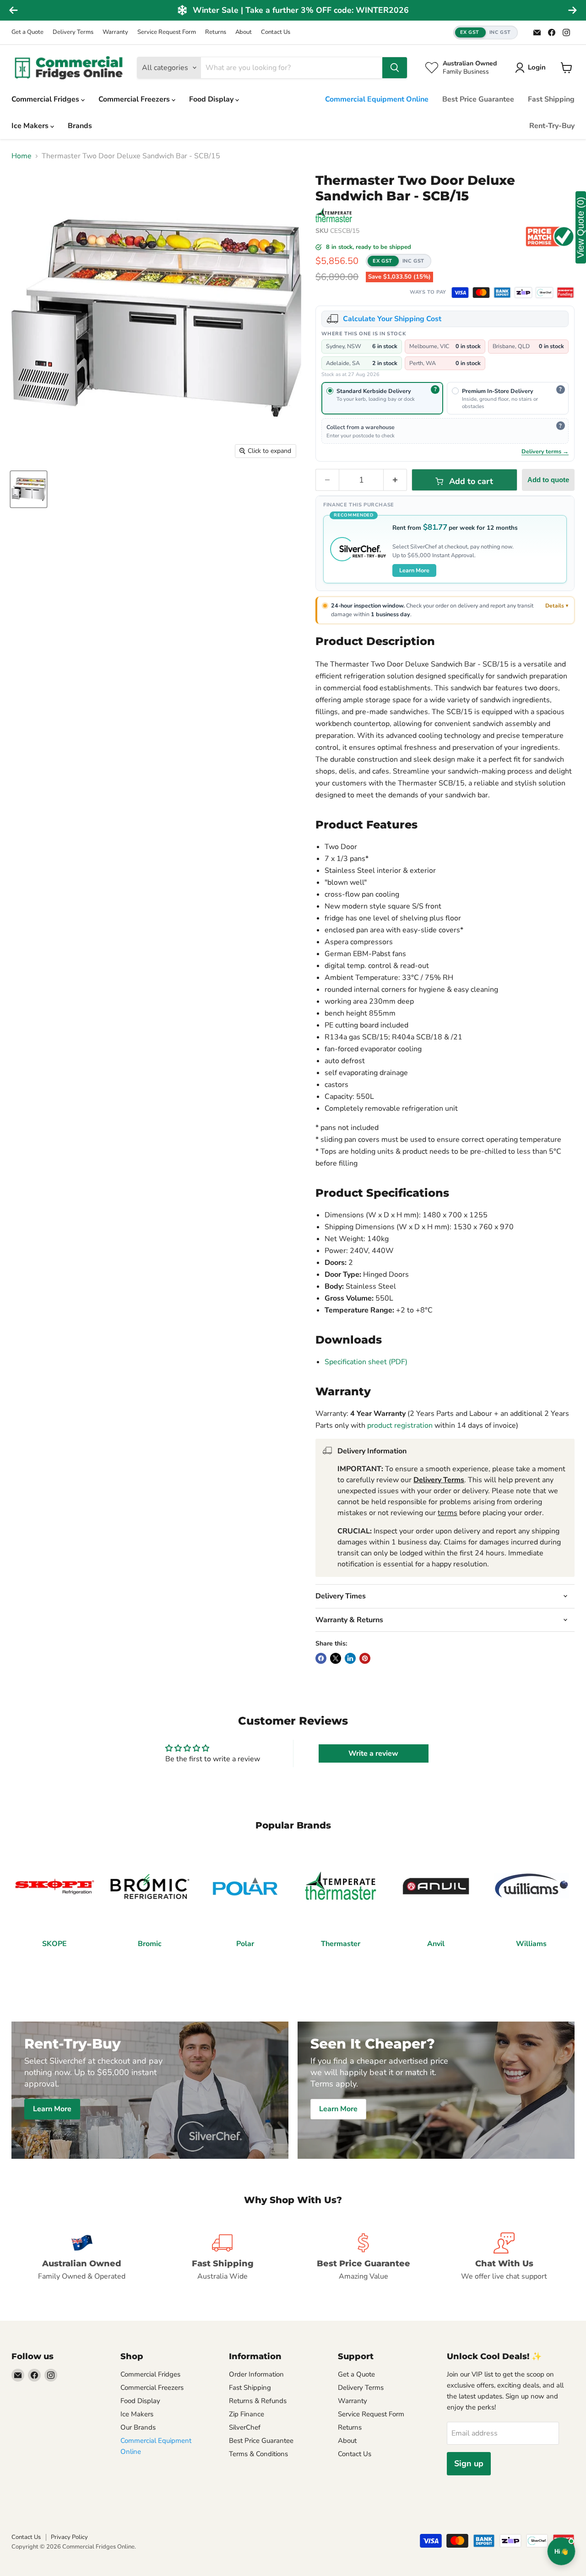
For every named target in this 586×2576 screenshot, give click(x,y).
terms (448, 1513)
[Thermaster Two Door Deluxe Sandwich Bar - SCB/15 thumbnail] (29, 489)
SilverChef (245, 2427)
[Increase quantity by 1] (395, 480)
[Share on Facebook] (321, 1658)
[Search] (395, 68)
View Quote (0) (581, 227)
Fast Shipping (551, 99)
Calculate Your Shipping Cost (392, 319)
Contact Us (276, 32)
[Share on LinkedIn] (350, 1658)
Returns (216, 32)
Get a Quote (27, 32)
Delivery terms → (545, 451)
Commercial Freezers (135, 99)
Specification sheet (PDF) (366, 1362)
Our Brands (138, 2427)
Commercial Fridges (46, 99)
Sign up (469, 2463)
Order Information (256, 2374)
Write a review (373, 1753)
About (244, 32)
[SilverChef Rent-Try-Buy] (544, 293)
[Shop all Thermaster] (334, 215)
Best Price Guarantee (478, 99)
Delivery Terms (73, 32)
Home (22, 156)
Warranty (115, 32)
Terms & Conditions (258, 2454)
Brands (80, 126)
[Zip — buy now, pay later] (523, 293)
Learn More (414, 570)
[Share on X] (336, 1658)
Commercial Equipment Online (377, 99)
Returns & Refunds (258, 2401)
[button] (486, 33)
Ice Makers (31, 126)
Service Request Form (167, 32)
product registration (400, 1425)
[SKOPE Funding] (565, 293)
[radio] (382, 398)
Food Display (212, 99)
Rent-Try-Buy (552, 126)
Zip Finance (247, 2414)
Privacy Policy (69, 2537)
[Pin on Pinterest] (365, 1658)
